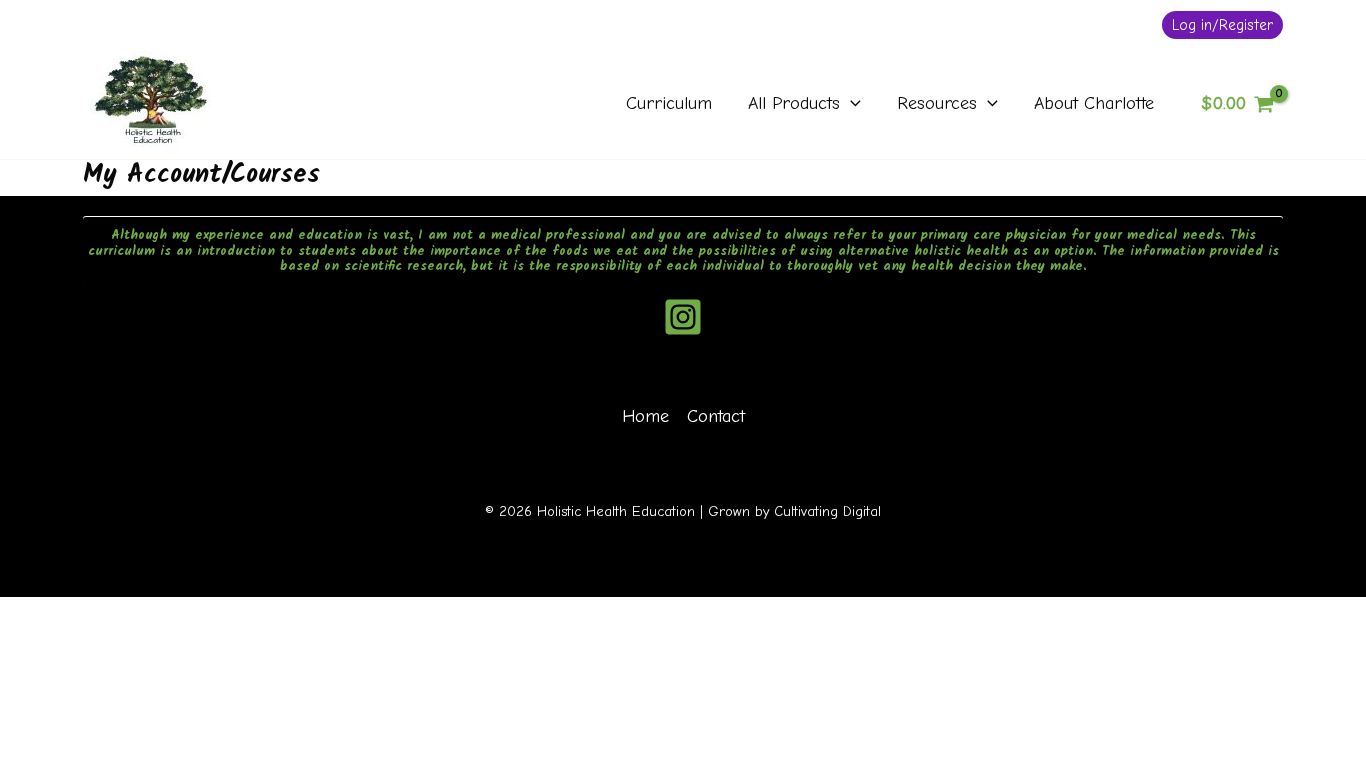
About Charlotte (1094, 103)
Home (645, 416)
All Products (794, 103)
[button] (1222, 25)
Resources (937, 103)
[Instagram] (683, 317)
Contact (716, 416)
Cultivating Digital (827, 511)
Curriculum (669, 103)
